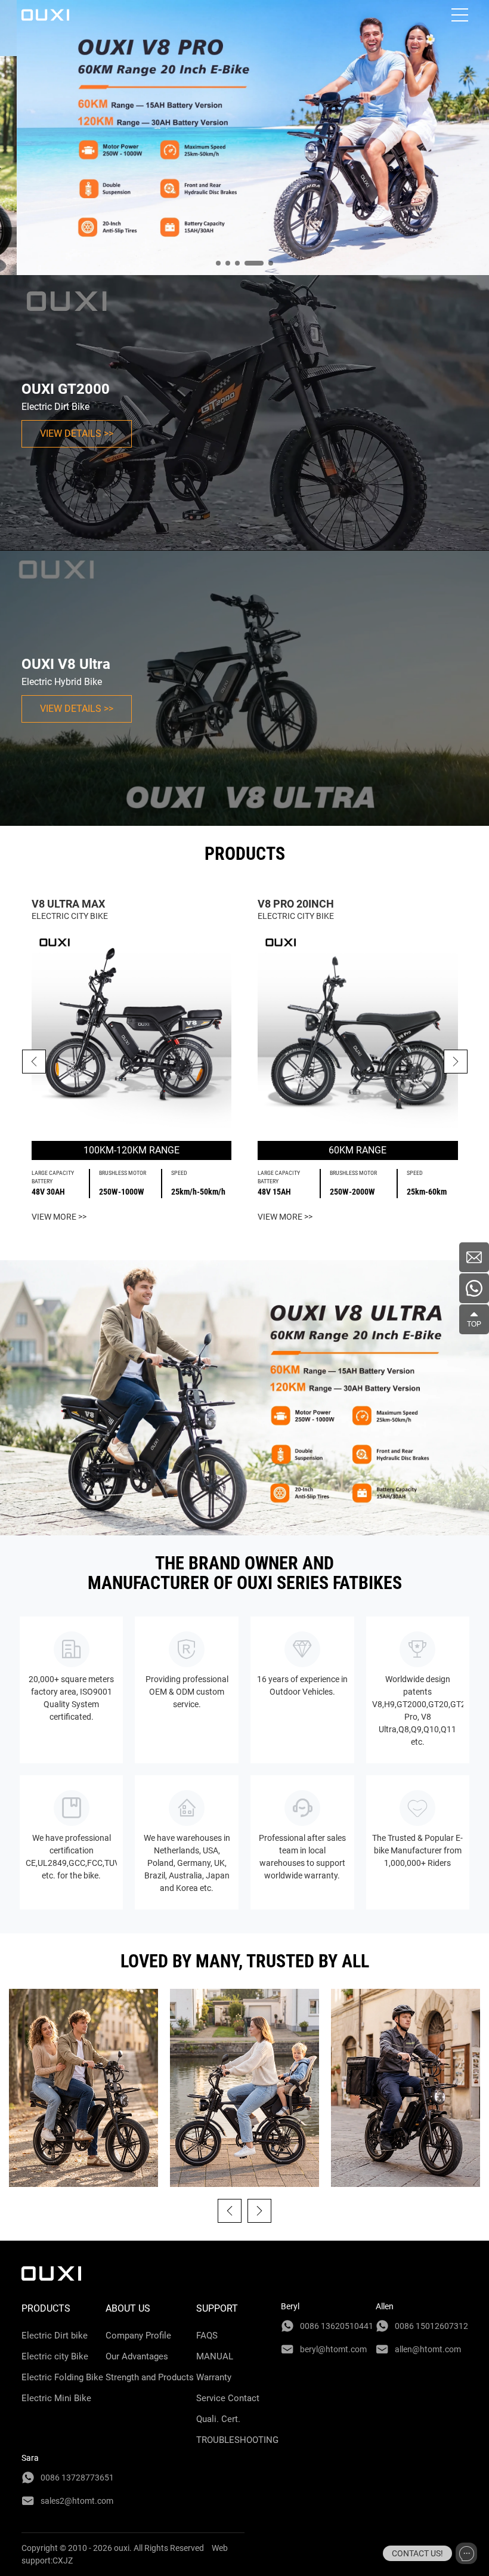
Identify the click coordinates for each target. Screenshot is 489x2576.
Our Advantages (137, 2356)
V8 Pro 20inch (296, 904)
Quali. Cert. (218, 2419)
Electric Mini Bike (56, 2398)
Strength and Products (150, 2377)
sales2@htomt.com (77, 2501)
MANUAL (215, 2356)
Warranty (214, 2377)
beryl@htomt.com (333, 2349)
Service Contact (228, 2398)
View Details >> (77, 434)
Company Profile (138, 2336)
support (217, 2308)
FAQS (207, 2336)
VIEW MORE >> (59, 1217)
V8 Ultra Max (68, 904)
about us (128, 2308)
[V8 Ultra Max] (132, 1032)
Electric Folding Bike (62, 2377)
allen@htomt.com (428, 2349)
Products (46, 2308)
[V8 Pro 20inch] (358, 1032)
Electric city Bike (55, 2356)
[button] (456, 1062)
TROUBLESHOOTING (237, 2440)
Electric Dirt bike (55, 2336)
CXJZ (63, 2560)
